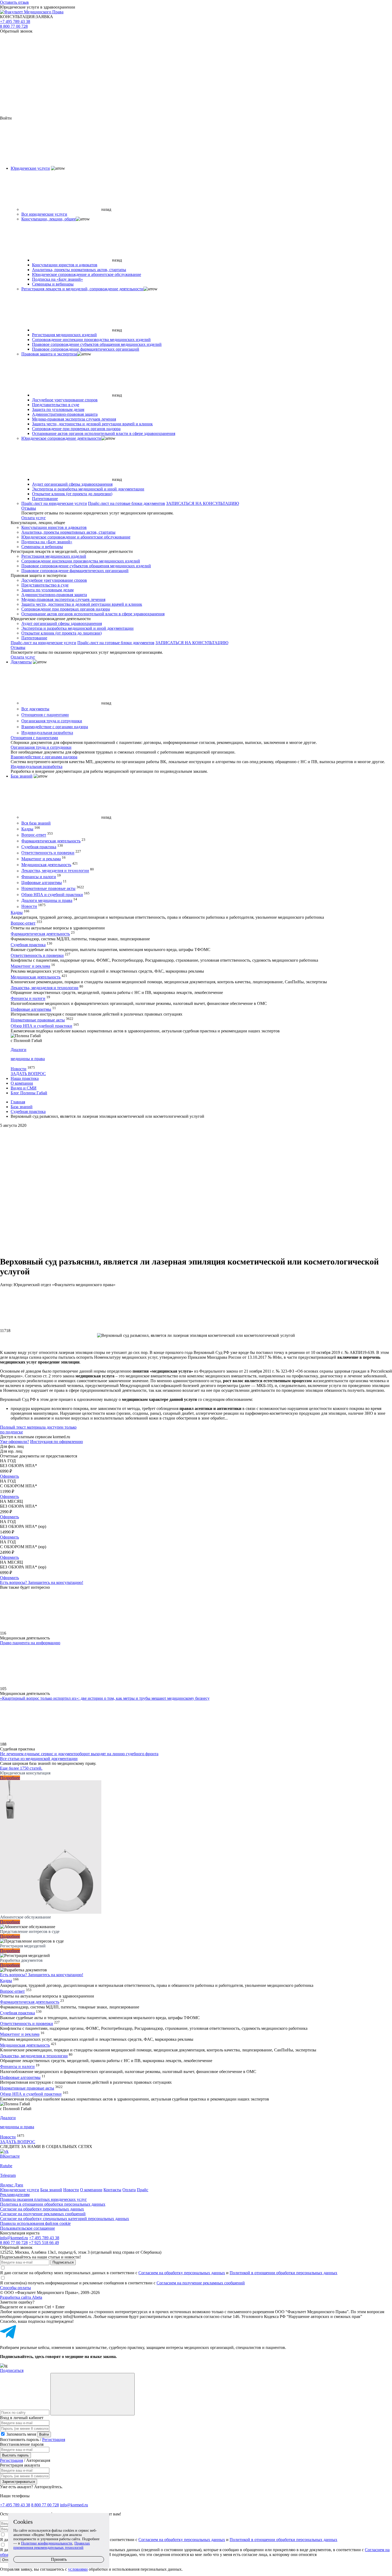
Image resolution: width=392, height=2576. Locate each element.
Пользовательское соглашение (27, 2228)
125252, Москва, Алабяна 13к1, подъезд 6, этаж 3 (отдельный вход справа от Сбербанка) (81, 2252)
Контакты (112, 2190)
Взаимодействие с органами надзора (55, 727)
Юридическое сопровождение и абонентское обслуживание (87, 274)
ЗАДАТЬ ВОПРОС (28, 1074)
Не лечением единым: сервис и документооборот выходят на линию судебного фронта (79, 1754)
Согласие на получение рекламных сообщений (43, 2214)
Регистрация (54, 2440)
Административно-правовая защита (65, 414)
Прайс (143, 2190)
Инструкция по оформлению (57, 1442)
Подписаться (63, 2262)
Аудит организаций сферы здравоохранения (72, 484)
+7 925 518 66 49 (44, 2243)
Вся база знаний (36, 823)
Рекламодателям (15, 2195)
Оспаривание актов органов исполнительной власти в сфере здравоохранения (104, 433)
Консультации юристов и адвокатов (65, 265)
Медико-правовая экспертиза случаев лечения (74, 419)
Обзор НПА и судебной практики (52, 895)
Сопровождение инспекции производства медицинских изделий (91, 340)
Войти (44, 2434)
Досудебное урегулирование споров (65, 400)
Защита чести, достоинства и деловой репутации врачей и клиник (92, 424)
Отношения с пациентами (45, 715)
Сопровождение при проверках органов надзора (76, 429)
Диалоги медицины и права (47, 900)
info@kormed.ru (14, 2238)
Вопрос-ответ (34, 835)
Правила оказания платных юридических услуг (43, 2199)
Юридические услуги (30, 168)
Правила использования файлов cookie (35, 2223)
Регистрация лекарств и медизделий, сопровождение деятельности (82, 289)
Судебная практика (39, 847)
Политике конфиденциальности (47, 2543)
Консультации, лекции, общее (49, 219)
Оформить (9, 1476)
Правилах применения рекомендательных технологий (52, 2545)
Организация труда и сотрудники (52, 721)
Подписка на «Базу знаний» (57, 279)
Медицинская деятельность (46, 865)
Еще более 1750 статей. (21, 1768)
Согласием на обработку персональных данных (182, 2273)
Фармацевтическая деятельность (51, 841)
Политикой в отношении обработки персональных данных (283, 2273)
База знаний (22, 776)
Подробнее (10, 1778)
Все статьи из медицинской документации (39, 1759)
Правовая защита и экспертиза (49, 354)
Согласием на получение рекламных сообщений (201, 2283)
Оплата (129, 2190)
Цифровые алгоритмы (42, 883)
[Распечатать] (196, 1148)
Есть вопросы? (42, 1582)
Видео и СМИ (24, 1088)
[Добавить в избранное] (196, 1190)
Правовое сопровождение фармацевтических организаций (86, 349)
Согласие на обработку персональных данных (42, 2209)
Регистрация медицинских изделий (64, 335)
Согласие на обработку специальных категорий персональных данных (65, 2219)
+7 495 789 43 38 (15, 21)
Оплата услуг (34, 518)
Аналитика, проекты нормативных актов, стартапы (79, 270)
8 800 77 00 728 (14, 26)
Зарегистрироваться (19, 2482)
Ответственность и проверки (48, 853)
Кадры (27, 829)
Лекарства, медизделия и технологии (55, 871)
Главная (18, 1102)
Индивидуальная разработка (47, 733)
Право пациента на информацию (30, 1643)
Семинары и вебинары (53, 284)
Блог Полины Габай (29, 1093)
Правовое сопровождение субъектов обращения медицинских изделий (97, 344)
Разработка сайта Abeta (21, 2297)
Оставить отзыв (14, 2)
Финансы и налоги (39, 877)
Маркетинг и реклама (41, 859)
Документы (21, 662)
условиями (78, 2569)
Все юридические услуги (44, 214)
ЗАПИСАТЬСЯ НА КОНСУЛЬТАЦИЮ (203, 503)
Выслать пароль (15, 2455)
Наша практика (25, 1078)
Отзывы (29, 508)
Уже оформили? (15, 1442)
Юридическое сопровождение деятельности (61, 438)
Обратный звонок (16, 31)
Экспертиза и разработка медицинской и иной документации (88, 489)
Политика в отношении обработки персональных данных (53, 2204)
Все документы (35, 709)
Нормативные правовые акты (48, 889)
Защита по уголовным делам (58, 409)
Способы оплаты (15, 2288)
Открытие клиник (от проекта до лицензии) (72, 494)
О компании (22, 1083)
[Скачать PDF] (196, 1231)
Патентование (45, 499)
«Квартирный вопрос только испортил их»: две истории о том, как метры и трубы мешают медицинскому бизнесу (105, 1698)
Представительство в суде (56, 405)
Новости (29, 907)
